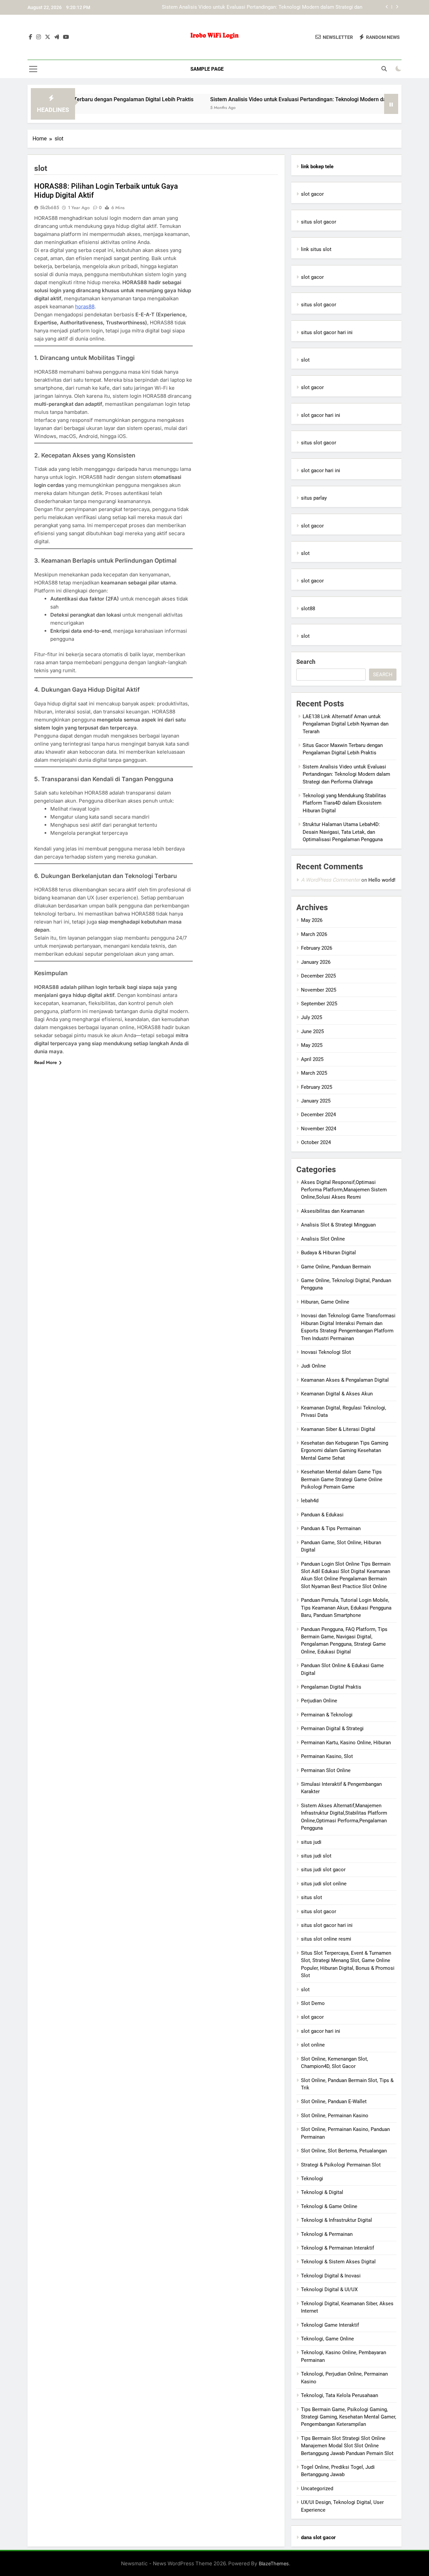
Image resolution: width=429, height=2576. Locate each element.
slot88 (308, 609)
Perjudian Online (319, 1701)
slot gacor (312, 194)
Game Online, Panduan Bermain (336, 1267)
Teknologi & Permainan (327, 2234)
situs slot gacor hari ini (327, 332)
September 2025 (319, 1004)
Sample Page (207, 69)
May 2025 (312, 1045)
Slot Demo (313, 2003)
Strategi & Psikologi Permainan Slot (341, 2165)
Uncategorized (317, 2489)
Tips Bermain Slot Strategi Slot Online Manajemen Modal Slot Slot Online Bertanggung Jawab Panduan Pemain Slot (347, 2446)
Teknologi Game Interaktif (330, 2325)
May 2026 (312, 920)
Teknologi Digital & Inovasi (331, 2276)
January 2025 (316, 1101)
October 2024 (316, 1142)
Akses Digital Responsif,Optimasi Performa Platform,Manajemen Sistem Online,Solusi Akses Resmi (344, 1190)
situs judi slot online (324, 1884)
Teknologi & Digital (322, 2192)
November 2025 (319, 990)
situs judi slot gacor (323, 1870)
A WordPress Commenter (330, 880)
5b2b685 (49, 207)
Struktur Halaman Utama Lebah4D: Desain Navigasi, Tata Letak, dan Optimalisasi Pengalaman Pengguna (343, 832)
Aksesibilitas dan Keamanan (333, 1211)
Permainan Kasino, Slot (327, 1756)
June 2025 (312, 1031)
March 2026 (314, 934)
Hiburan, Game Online (325, 1302)
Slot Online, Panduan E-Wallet (334, 2101)
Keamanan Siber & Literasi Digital (338, 1429)
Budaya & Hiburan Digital (328, 1253)
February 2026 (317, 948)
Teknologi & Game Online (329, 2206)
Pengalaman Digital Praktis (331, 1687)
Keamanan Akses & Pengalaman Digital (345, 1380)
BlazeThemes (274, 2563)
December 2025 (318, 976)
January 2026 (316, 962)
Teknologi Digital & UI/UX (329, 2289)
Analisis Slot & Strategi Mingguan (338, 1225)
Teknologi (312, 2179)
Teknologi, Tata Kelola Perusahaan (340, 2395)
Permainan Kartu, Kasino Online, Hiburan (346, 1743)
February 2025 (317, 1087)
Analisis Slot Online (323, 1239)
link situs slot (316, 249)
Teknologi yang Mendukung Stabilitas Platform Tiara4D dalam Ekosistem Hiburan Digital (263, 7)
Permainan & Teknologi (327, 1715)
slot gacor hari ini (321, 415)
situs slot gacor (319, 222)
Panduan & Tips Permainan (331, 1528)
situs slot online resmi (326, 1939)
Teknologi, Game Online (327, 2339)
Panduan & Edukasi (322, 1515)
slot (305, 360)
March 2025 (314, 1073)
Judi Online (313, 1366)
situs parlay (314, 498)
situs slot (312, 1897)
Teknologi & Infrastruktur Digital (336, 2220)
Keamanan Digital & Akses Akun (337, 1394)
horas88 (85, 306)
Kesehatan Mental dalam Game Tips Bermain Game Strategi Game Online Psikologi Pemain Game (342, 1479)
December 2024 (318, 1115)
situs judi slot (316, 1856)
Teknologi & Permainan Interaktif (338, 2248)
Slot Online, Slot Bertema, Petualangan (344, 2151)
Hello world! (382, 880)
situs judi (311, 1842)
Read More (46, 1062)
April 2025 (312, 1059)
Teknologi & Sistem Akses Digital (338, 2262)
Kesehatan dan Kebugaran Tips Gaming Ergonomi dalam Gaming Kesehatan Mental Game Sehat (345, 1451)
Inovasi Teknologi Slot (326, 1352)
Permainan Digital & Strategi (332, 1729)
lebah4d (310, 1501)
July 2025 (312, 1017)
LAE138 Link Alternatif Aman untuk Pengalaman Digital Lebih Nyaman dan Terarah (346, 724)
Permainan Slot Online (326, 1770)
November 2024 (319, 1129)
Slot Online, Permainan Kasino (335, 2116)
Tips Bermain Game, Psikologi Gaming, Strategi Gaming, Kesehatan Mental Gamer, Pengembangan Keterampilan (349, 2417)
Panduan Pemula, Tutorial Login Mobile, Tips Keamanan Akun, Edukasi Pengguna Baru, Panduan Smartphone (346, 1608)
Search (306, 662)
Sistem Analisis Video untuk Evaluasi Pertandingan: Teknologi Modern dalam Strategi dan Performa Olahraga (283, 99)
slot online (313, 2045)
